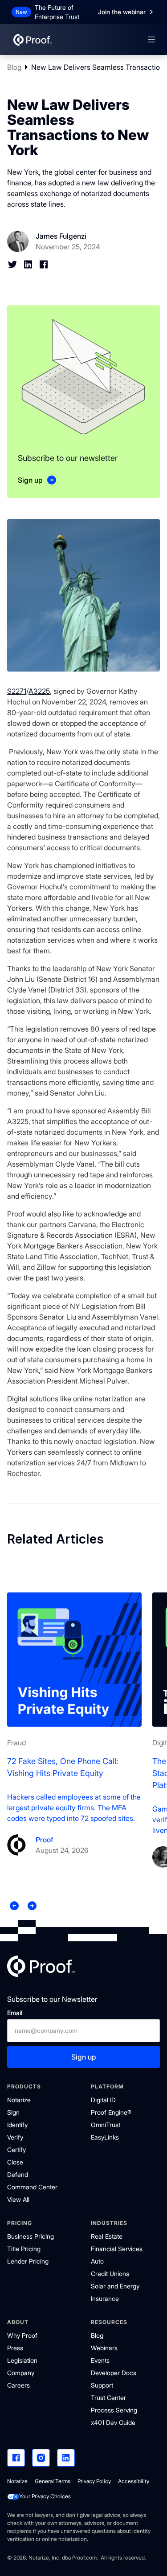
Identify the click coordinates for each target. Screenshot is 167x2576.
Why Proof (22, 2335)
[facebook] (16, 2458)
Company (21, 2373)
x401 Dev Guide (113, 2422)
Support (102, 2385)
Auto (97, 2261)
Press (15, 2348)
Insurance (105, 2298)
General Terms (53, 2481)
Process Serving (114, 2410)
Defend (18, 2174)
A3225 (39, 691)
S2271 (17, 691)
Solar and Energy (115, 2286)
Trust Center (108, 2398)
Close (15, 2162)
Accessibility (134, 2481)
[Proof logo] (41, 1968)
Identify (17, 2125)
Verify (15, 2137)
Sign (13, 2112)
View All (18, 2199)
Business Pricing (31, 2236)
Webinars (104, 2348)
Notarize (19, 2100)
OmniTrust (106, 2125)
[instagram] (41, 2458)
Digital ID (103, 2100)
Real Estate (107, 2236)
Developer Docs (114, 2373)
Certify (16, 2150)
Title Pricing (24, 2249)
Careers (18, 2385)
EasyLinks (105, 2137)
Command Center (32, 2187)
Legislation (22, 2360)
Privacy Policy (94, 2481)
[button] (151, 40)
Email (15, 2013)
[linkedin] (66, 2458)
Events (100, 2360)
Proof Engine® (111, 2112)
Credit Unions (110, 2274)
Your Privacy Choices (45, 2496)
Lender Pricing (28, 2261)
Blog (14, 67)
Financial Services (117, 2249)
